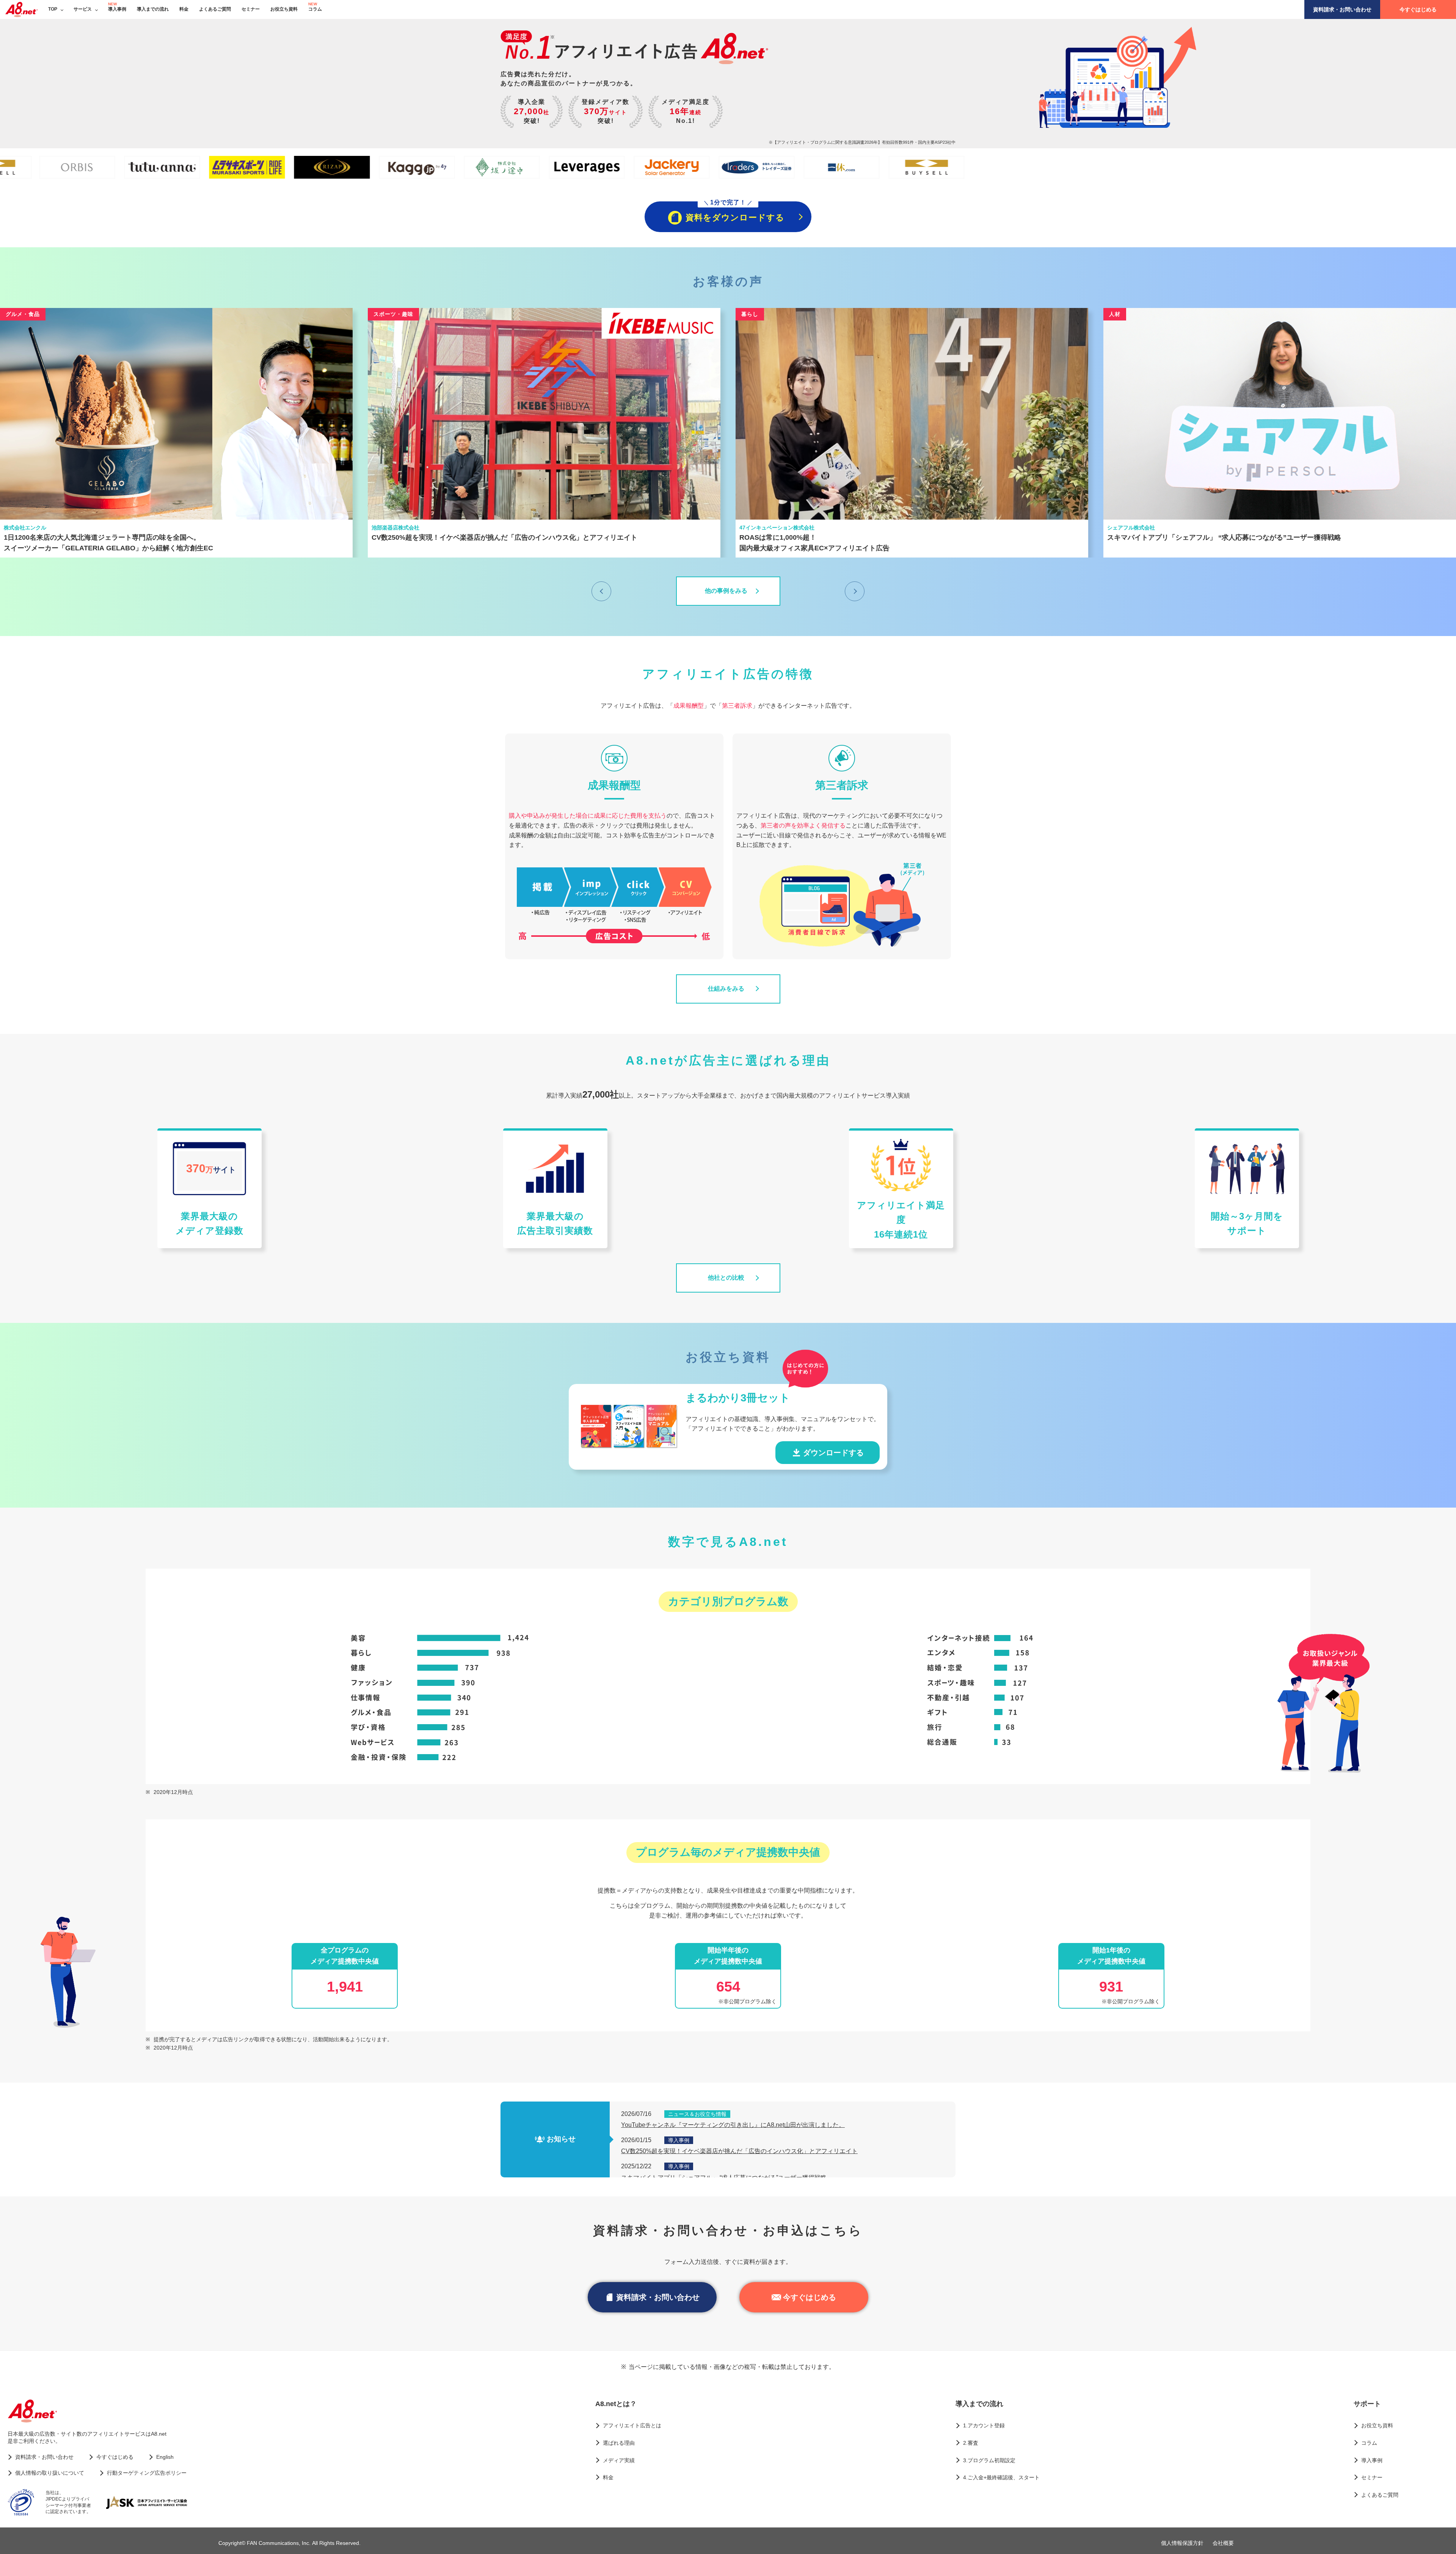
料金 (184, 9)
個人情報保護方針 (1182, 2543)
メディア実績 (619, 2460)
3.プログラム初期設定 (989, 2460)
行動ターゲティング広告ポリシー (147, 2473)
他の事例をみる (726, 591)
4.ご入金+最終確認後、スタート (1001, 2477)
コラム (315, 9)
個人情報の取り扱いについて (50, 2473)
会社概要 (1223, 2543)
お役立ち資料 (284, 9)
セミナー (251, 9)
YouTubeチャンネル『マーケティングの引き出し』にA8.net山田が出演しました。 (733, 2125)
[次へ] (855, 591)
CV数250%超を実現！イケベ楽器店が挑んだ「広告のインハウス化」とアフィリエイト (739, 2151)
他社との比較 (726, 1278)
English (165, 2457)
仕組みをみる (726, 989)
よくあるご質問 (215, 9)
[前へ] (601, 591)
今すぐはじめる (1418, 9)
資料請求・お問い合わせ (1342, 9)
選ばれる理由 (619, 2443)
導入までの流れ (153, 9)
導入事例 (117, 9)
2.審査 (971, 2443)
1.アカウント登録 (984, 2425)
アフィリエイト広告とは (632, 2425)
